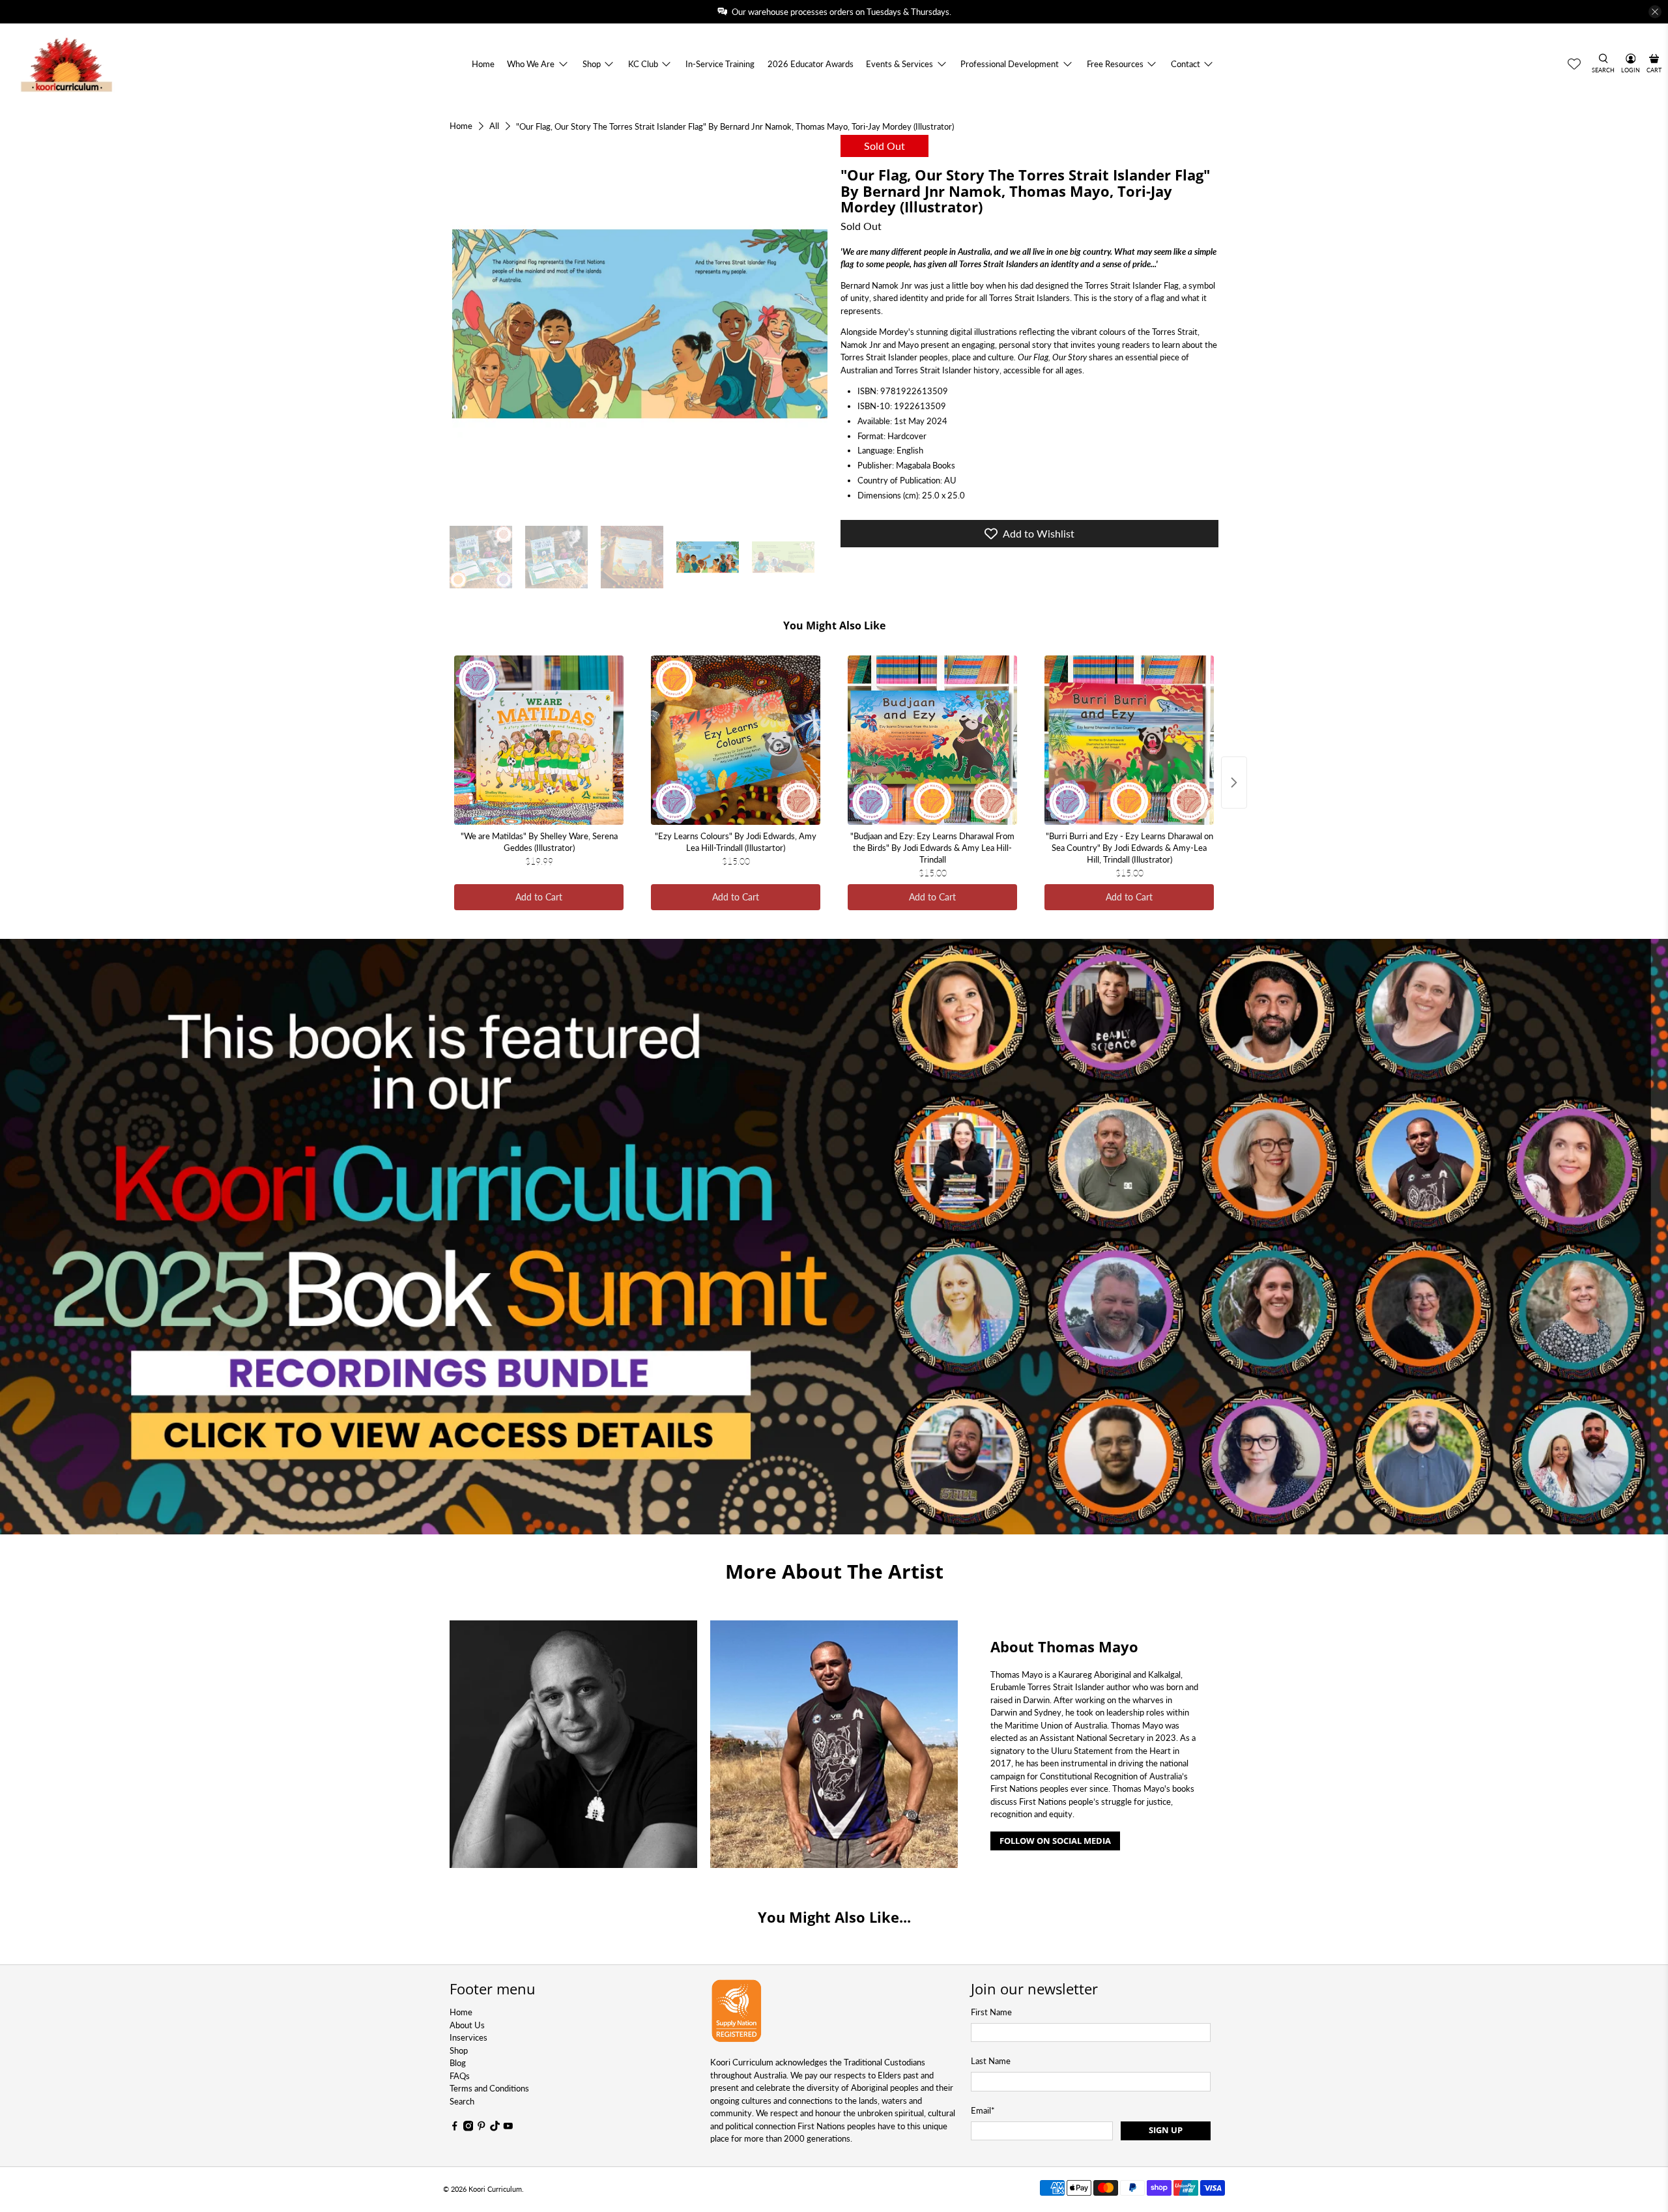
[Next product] (1234, 783)
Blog (458, 2063)
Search (462, 2101)
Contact (1186, 64)
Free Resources (1115, 64)
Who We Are (531, 64)
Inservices (468, 2037)
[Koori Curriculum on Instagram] (468, 2128)
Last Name (991, 2061)
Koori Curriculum (495, 2189)
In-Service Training (720, 64)
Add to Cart (539, 897)
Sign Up (1166, 2130)
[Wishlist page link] (1574, 64)
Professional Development (1010, 64)
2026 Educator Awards (811, 64)
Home (483, 64)
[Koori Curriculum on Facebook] (455, 2128)
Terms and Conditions (489, 2088)
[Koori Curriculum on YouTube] (508, 2128)
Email (983, 2110)
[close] (1655, 12)
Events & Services (899, 64)
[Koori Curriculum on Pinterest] (482, 2128)
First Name (991, 2012)
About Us (467, 2025)
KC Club (643, 64)
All (494, 126)
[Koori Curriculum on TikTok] (495, 2128)
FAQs (460, 2076)
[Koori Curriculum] (67, 64)
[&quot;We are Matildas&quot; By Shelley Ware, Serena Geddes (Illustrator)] (539, 740)
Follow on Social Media (1055, 1841)
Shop (592, 64)
